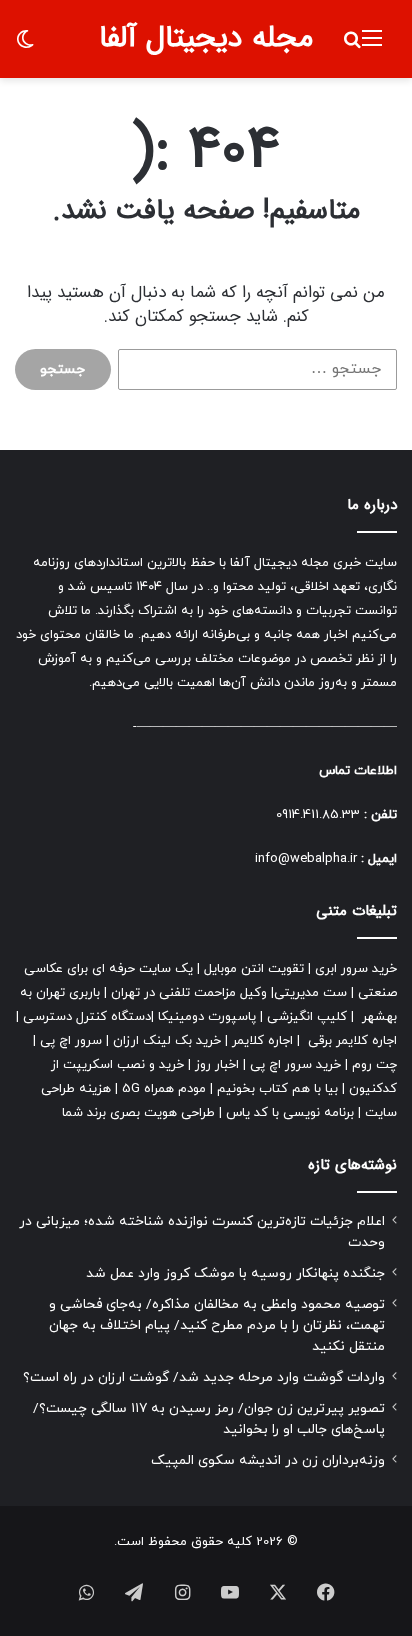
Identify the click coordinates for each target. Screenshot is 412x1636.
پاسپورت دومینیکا (207, 1017)
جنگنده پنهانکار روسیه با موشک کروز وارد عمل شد (235, 1273)
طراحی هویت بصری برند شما (138, 1113)
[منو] (372, 46)
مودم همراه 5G (164, 1089)
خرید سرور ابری (356, 969)
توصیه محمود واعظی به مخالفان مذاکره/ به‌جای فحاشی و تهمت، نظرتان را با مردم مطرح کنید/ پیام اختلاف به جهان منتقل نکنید (217, 1325)
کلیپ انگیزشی (307, 1017)
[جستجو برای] (352, 46)
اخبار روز (217, 1065)
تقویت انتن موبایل (254, 969)
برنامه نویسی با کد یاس (290, 1113)
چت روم (374, 1065)
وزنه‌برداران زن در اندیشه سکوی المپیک (268, 1460)
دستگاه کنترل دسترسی (87, 1017)
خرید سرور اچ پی (295, 1065)
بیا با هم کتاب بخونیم (277, 1089)
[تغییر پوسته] (25, 46)
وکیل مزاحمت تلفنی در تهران (189, 993)
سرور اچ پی (71, 1041)
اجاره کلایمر (262, 1041)
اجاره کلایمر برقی (352, 1041)
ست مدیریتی (310, 993)
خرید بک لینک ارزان (167, 1041)
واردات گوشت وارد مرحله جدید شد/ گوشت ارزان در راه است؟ (204, 1377)
